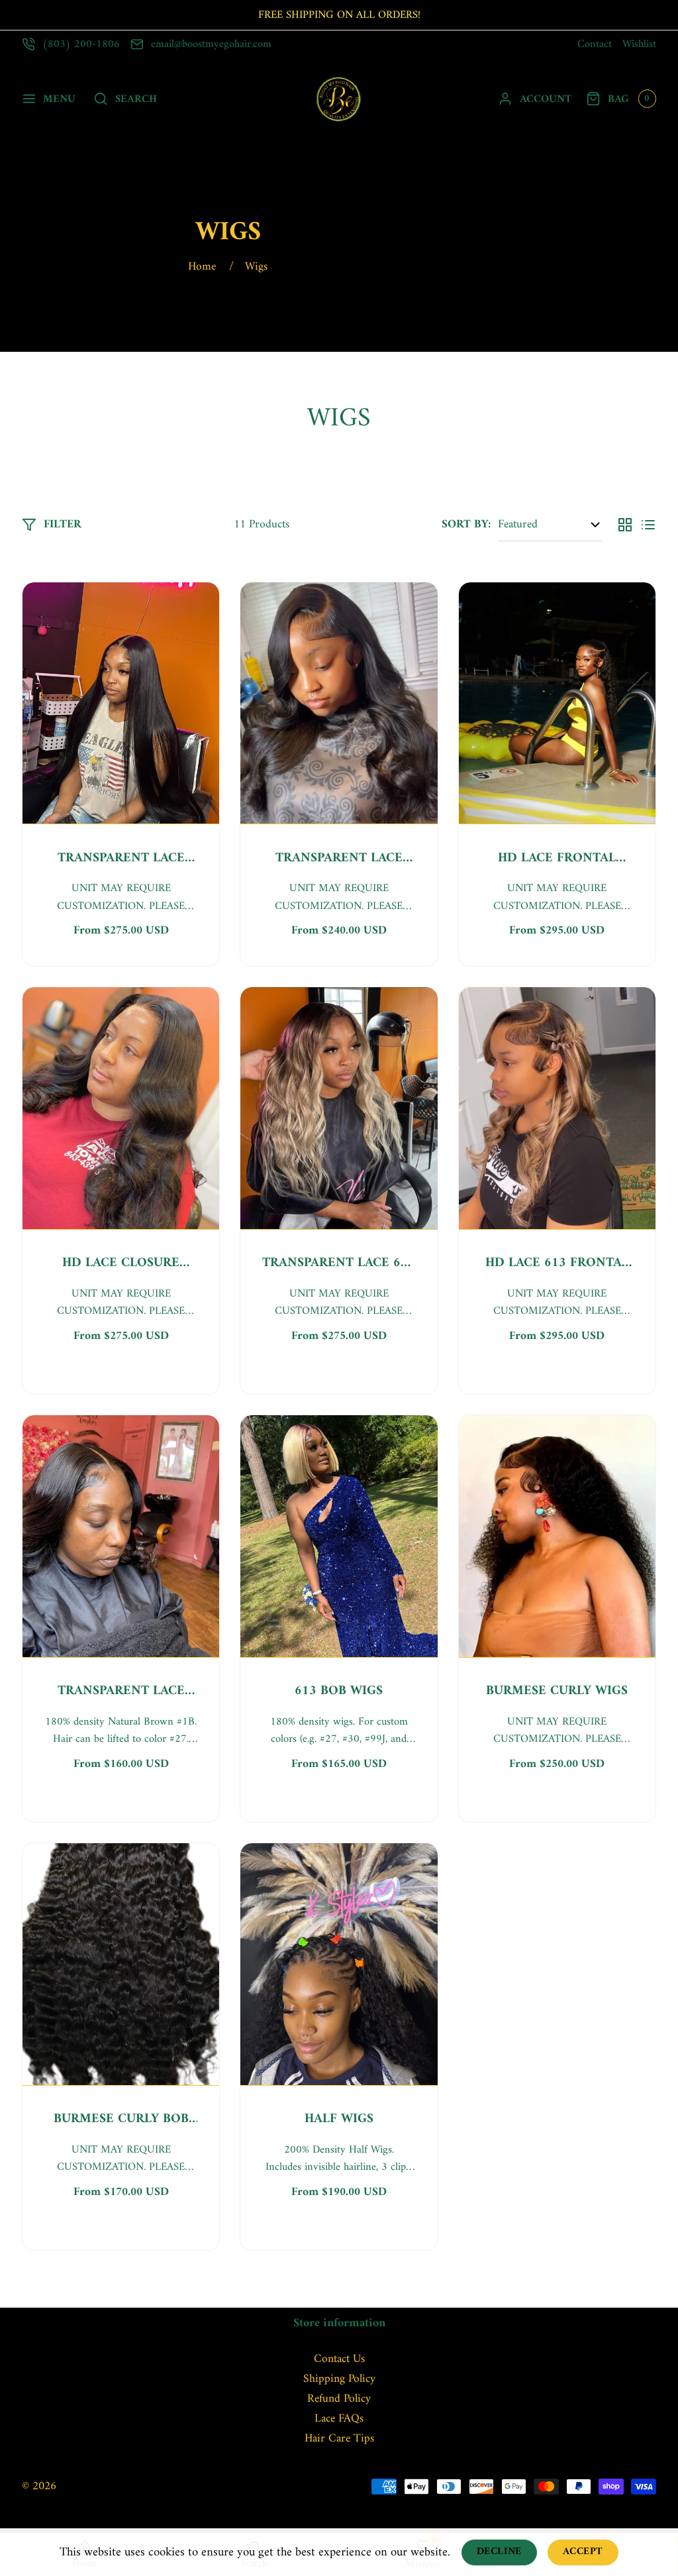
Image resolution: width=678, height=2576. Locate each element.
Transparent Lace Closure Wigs (339, 859)
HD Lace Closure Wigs (121, 1263)
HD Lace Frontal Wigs (557, 859)
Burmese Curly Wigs (557, 1691)
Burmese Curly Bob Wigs (121, 2120)
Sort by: (466, 524)
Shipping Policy (339, 2379)
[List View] (648, 525)
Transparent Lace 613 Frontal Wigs (339, 1263)
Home (202, 267)
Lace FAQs (339, 2419)
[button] (48, 99)
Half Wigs (339, 2120)
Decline (499, 2552)
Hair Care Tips (339, 2439)
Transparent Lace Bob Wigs (121, 1691)
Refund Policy (339, 2399)
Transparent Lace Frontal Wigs (121, 859)
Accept (583, 2552)
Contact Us (339, 2359)
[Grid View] (625, 525)
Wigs (256, 267)
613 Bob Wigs (339, 1691)
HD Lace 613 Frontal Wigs (557, 1263)
